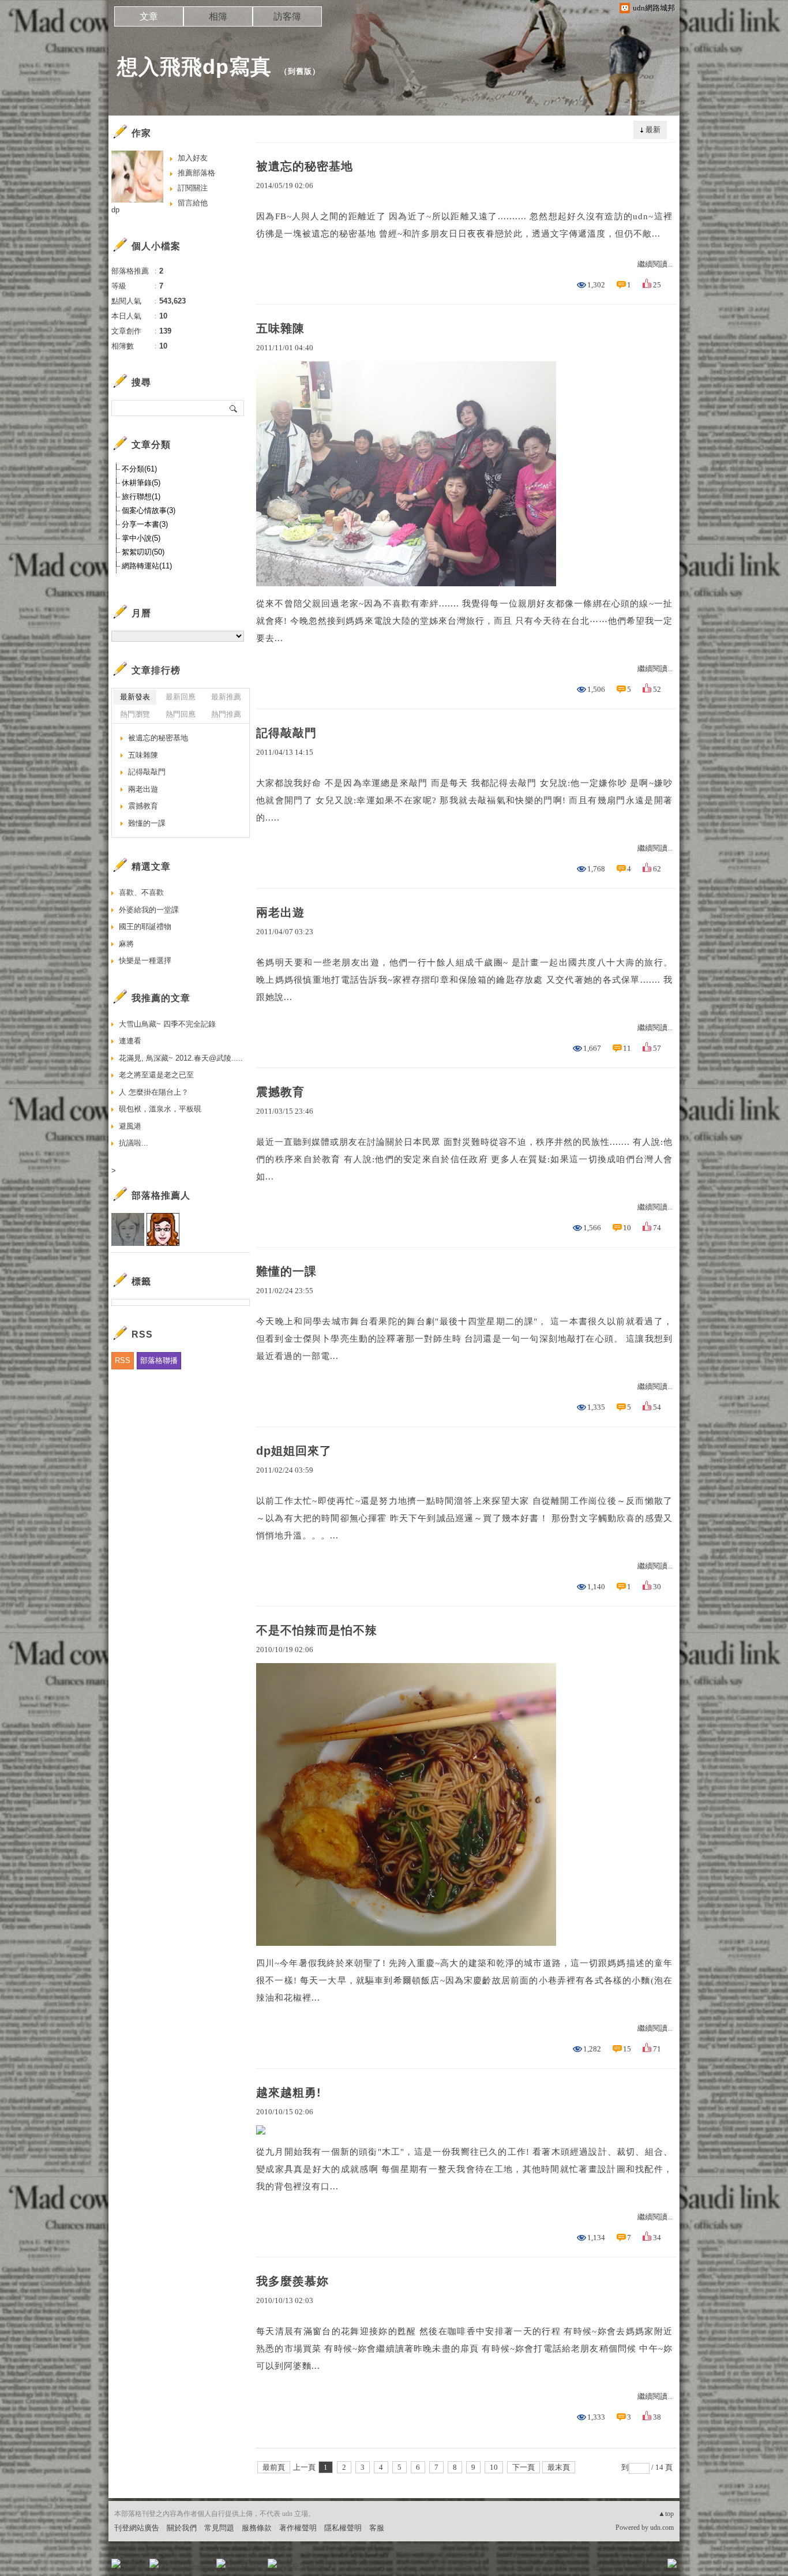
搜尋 (234, 408)
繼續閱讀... (655, 264)
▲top (666, 2514)
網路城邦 (649, 2567)
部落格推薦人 (161, 1195)
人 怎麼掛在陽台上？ (154, 1092)
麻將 (126, 944)
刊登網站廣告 (137, 2528)
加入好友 (193, 158)
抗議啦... (134, 1143)
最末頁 (559, 2467)
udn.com (662, 2528)
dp (115, 210)
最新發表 (135, 697)
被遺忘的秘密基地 (305, 166)
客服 (377, 2528)
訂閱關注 (193, 188)
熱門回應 (181, 714)
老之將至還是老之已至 (156, 1075)
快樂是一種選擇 (145, 961)
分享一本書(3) (145, 524)
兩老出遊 (280, 912)
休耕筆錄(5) (141, 483)
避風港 (130, 1126)
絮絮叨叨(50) (143, 552)
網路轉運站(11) (147, 566)
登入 (599, 2567)
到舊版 (300, 71)
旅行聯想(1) (141, 497)
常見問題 (219, 2528)
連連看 (130, 1041)
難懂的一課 (286, 1271)
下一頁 (524, 2467)
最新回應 (181, 697)
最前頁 (274, 2467)
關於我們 (182, 2528)
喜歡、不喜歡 (141, 892)
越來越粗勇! (289, 2092)
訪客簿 (287, 16)
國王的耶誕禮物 (145, 926)
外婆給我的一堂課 (149, 910)
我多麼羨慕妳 (292, 2281)
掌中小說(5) (141, 538)
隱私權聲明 (343, 2528)
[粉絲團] (116, 2563)
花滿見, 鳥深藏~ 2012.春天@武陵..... (181, 1058)
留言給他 (193, 203)
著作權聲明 (298, 2528)
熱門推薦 (226, 714)
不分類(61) (139, 469)
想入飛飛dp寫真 (194, 67)
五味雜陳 (280, 328)
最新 (653, 130)
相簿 (218, 16)
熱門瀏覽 (135, 714)
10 (494, 2467)
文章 (149, 16)
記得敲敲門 (286, 733)
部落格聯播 (159, 1360)
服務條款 (257, 2528)
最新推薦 (226, 697)
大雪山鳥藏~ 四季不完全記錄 (167, 1024)
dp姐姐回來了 (294, 1451)
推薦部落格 (196, 173)
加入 (620, 2567)
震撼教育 (280, 1092)
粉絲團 (135, 2567)
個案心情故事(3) (149, 510)
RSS (123, 1360)
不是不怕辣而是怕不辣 (317, 1630)
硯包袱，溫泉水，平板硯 (160, 1109)
